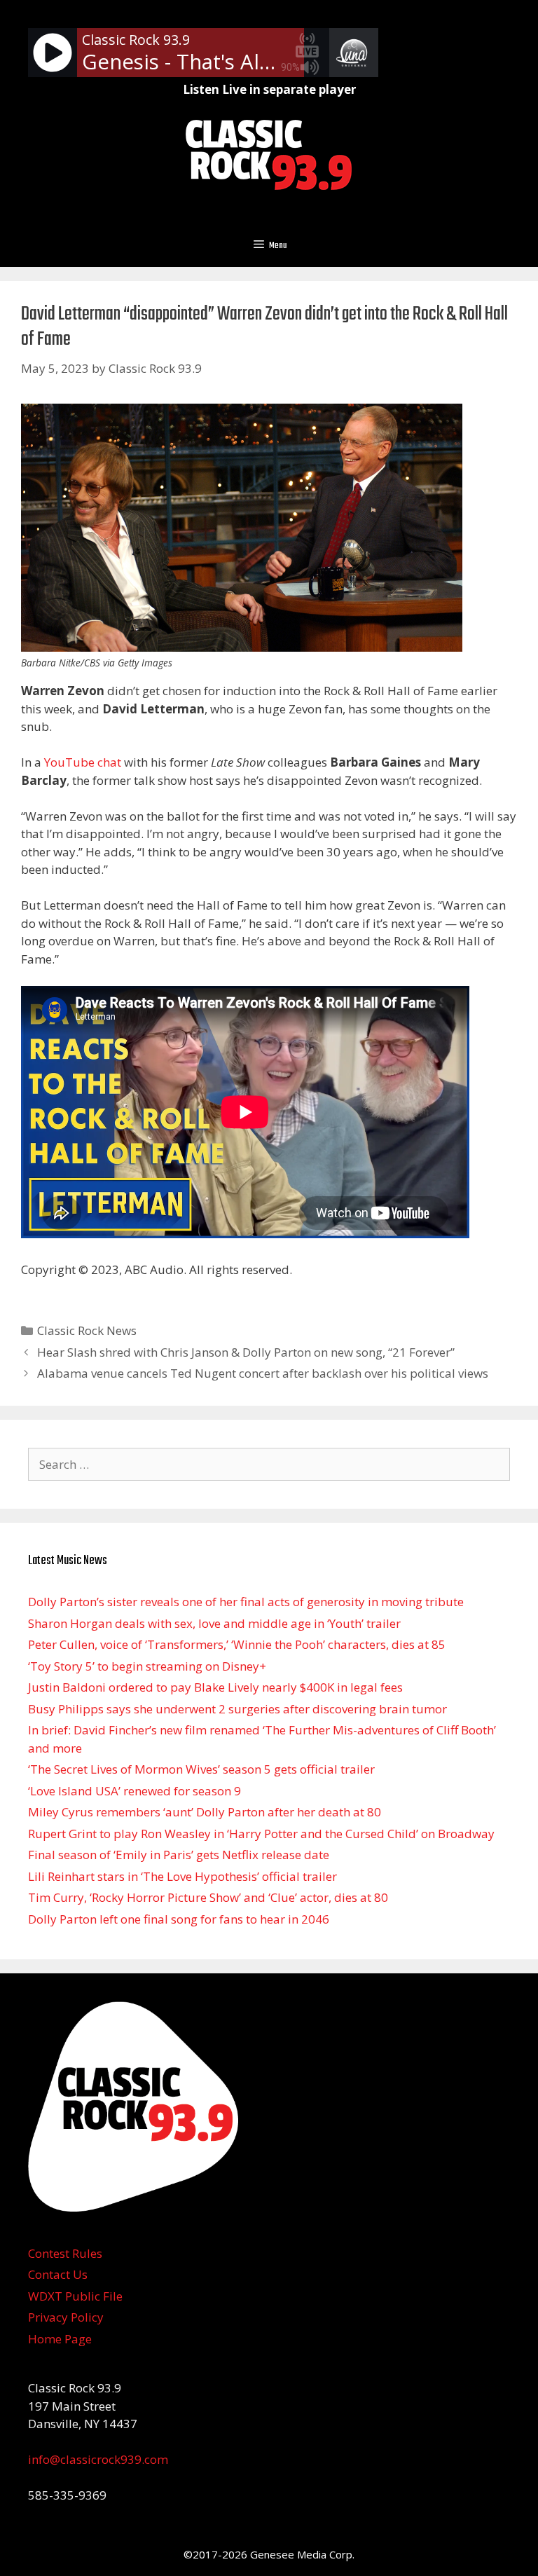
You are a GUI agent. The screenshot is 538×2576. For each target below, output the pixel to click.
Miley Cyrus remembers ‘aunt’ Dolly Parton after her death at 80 (205, 1812)
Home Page (60, 2339)
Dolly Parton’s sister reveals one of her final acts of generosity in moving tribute (246, 1602)
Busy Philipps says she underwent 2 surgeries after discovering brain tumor (237, 1709)
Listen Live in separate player (269, 89)
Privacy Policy (66, 2317)
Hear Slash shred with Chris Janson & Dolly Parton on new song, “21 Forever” (246, 1352)
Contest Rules (65, 2253)
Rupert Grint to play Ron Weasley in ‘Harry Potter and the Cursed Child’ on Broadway (261, 1834)
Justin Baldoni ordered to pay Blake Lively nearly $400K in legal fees (215, 1687)
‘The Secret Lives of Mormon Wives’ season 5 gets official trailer (201, 1769)
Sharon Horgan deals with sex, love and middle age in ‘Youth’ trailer (214, 1623)
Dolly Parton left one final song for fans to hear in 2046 (179, 1919)
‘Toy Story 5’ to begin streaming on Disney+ (147, 1666)
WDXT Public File (75, 2296)
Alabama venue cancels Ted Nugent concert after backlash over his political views (263, 1373)
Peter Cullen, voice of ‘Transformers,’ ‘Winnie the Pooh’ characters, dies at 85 (237, 1644)
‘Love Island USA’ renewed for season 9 (134, 1791)
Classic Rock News (87, 1330)
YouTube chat (83, 762)
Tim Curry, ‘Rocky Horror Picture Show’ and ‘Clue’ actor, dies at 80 (208, 1897)
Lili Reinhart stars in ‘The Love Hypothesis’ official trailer (182, 1876)
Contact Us (58, 2274)
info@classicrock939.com (98, 2459)
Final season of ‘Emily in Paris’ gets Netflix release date (179, 1855)
